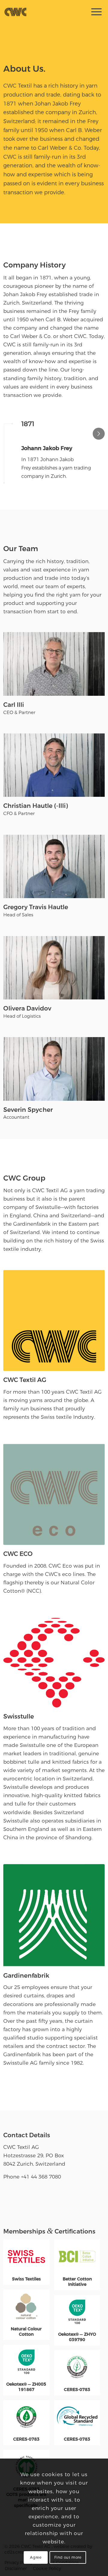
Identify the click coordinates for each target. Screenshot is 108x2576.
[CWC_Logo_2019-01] (43, 12)
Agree (36, 2557)
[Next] (99, 434)
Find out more (68, 2557)
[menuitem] (94, 12)
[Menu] (93, 12)
